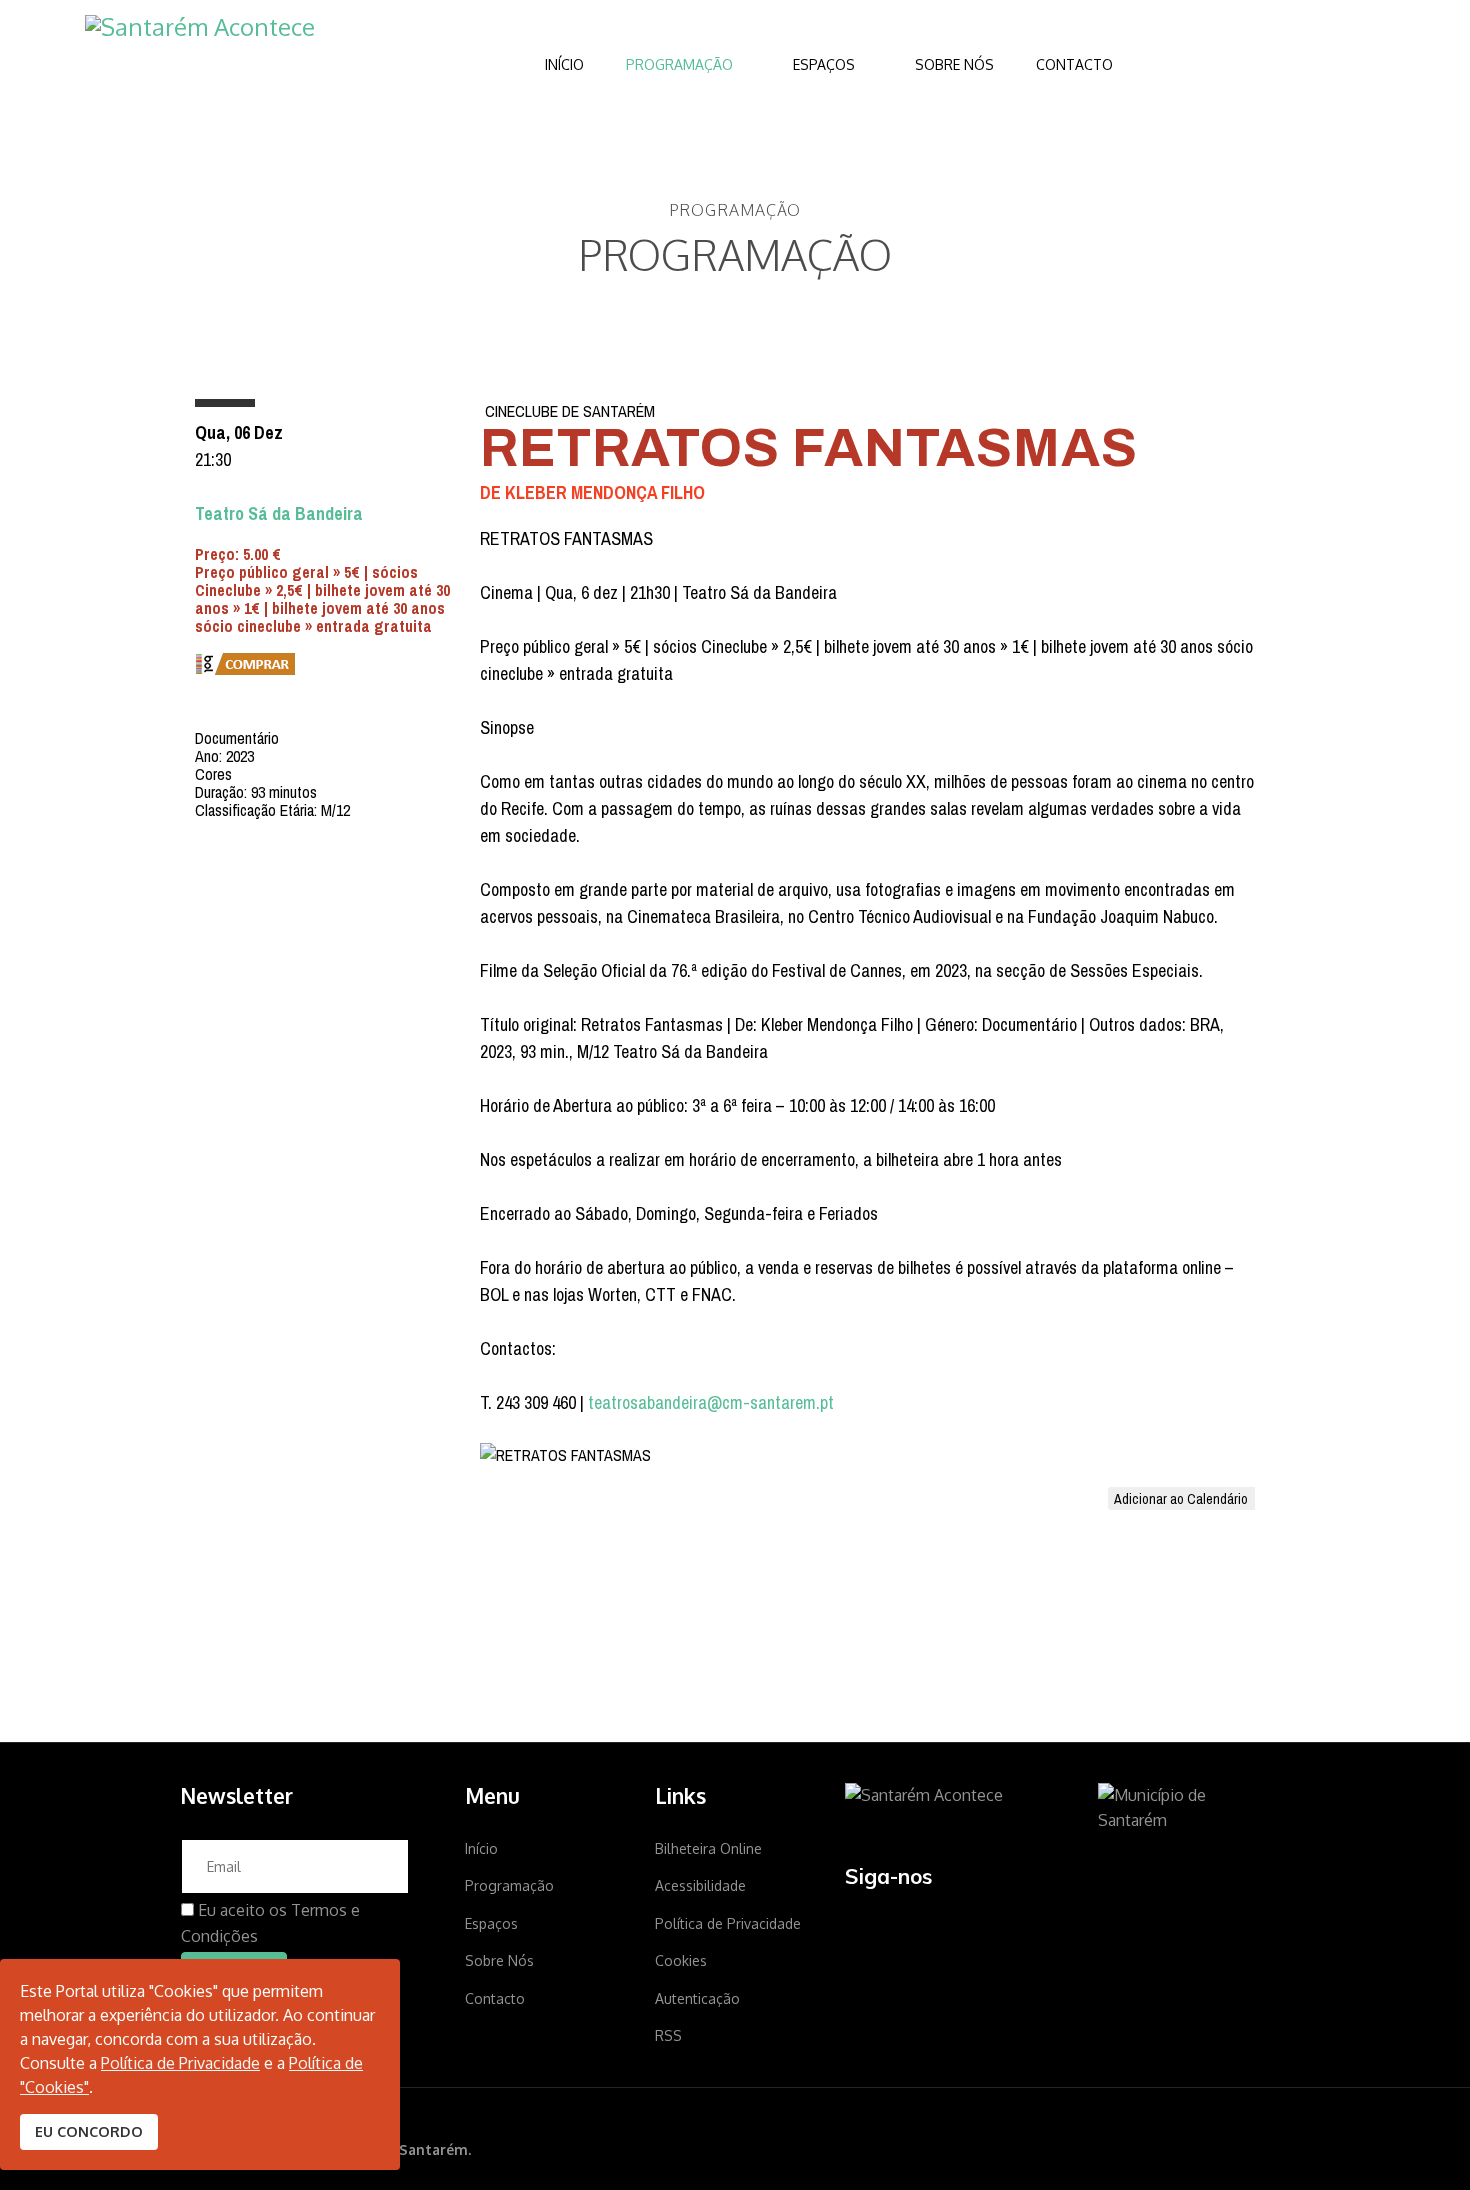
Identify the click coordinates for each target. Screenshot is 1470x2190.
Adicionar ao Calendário (1181, 1499)
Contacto (1074, 64)
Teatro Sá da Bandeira (279, 513)
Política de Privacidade (728, 1923)
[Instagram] (915, 1927)
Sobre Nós (954, 64)
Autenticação (697, 1998)
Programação (679, 64)
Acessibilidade (700, 1885)
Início (564, 64)
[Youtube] (972, 1927)
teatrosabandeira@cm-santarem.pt (711, 1402)
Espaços (824, 64)
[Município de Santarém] (1194, 1808)
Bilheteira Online (708, 1848)
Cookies (681, 1960)
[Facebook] (858, 1927)
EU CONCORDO (89, 2131)
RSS (668, 2035)
